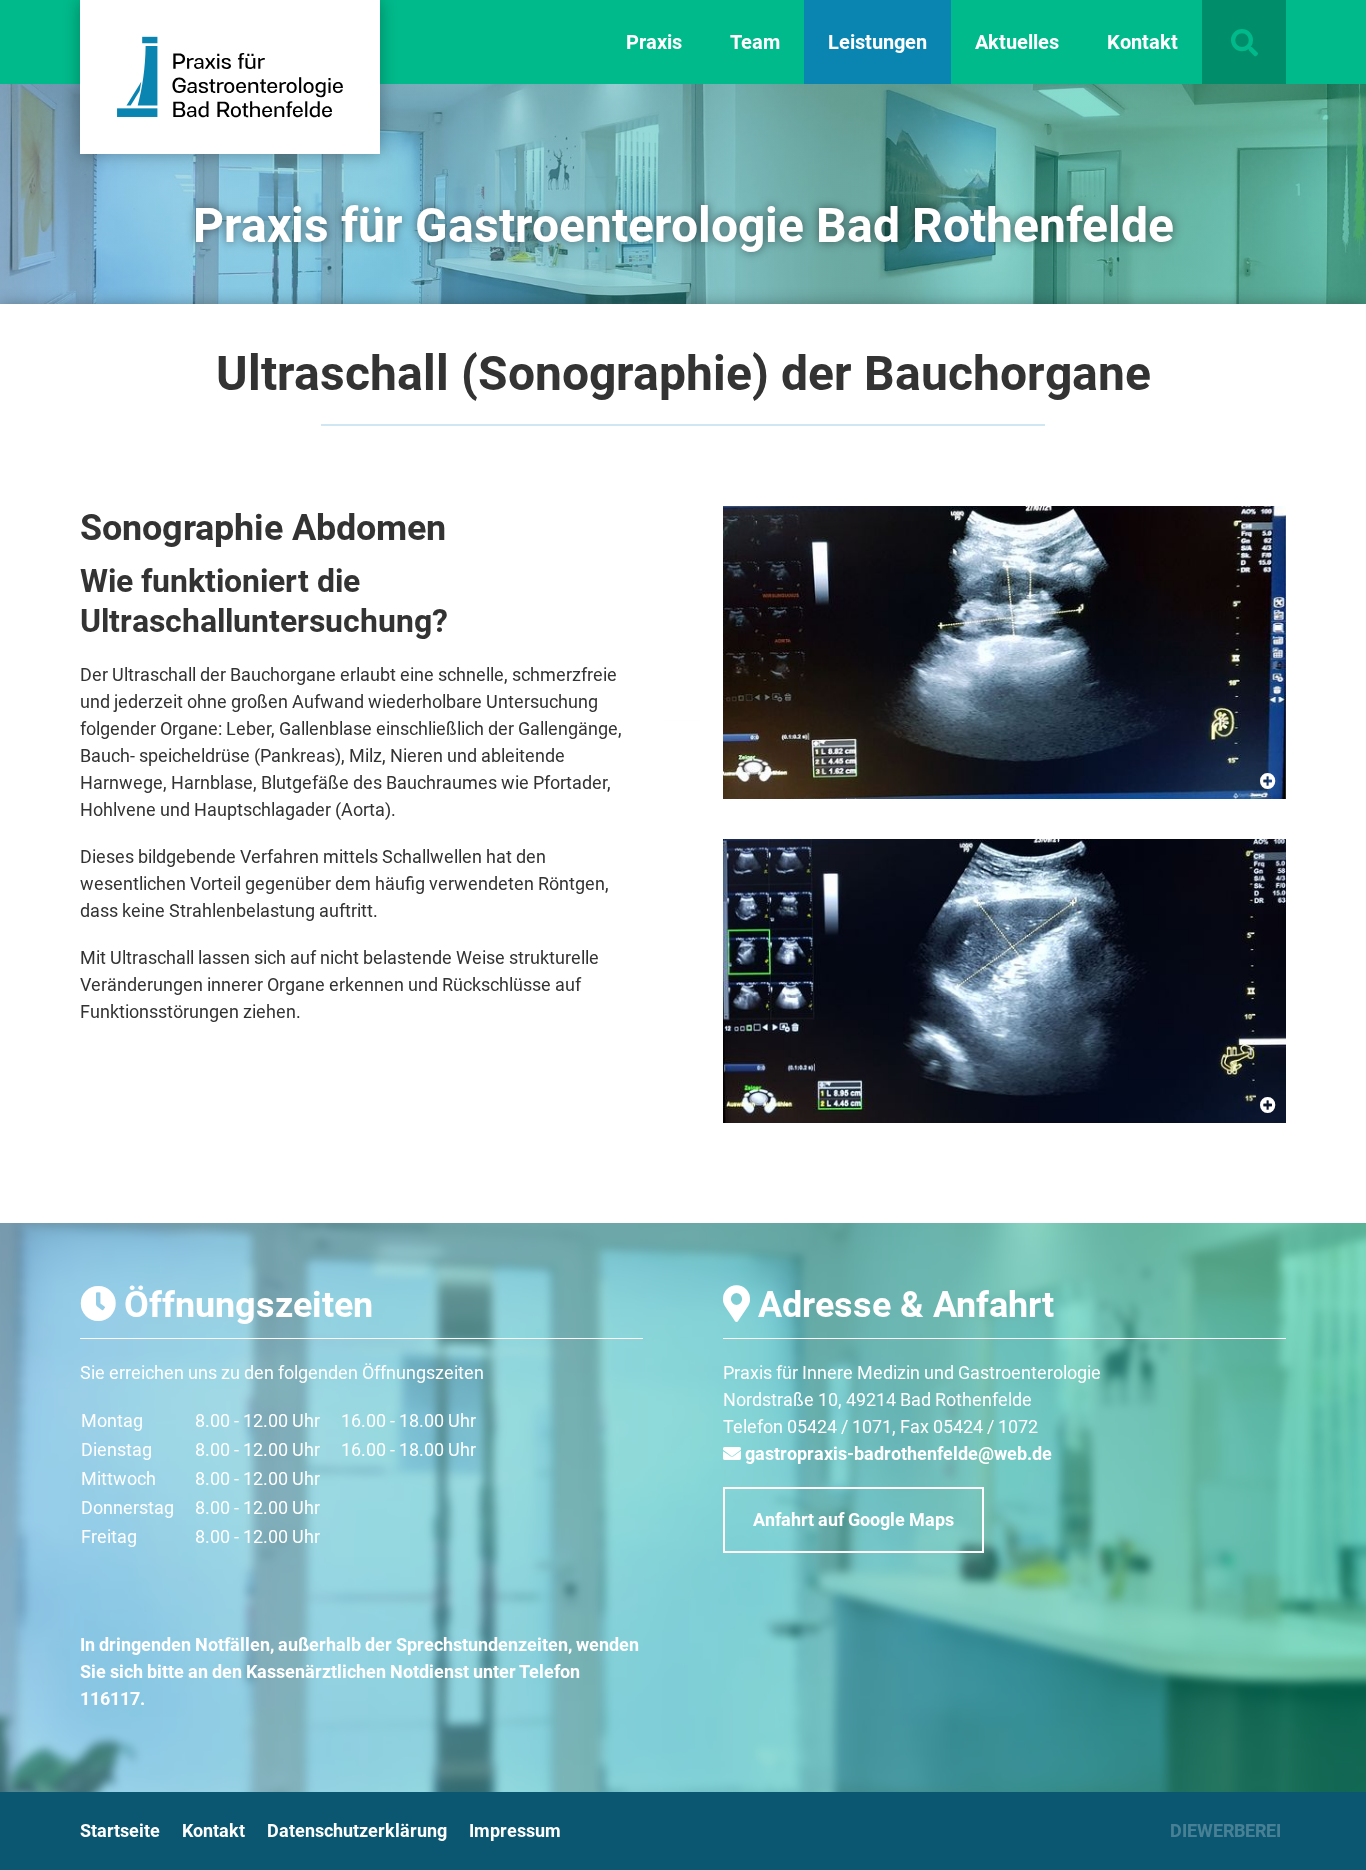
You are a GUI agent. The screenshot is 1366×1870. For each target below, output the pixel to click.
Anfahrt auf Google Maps (853, 1519)
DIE (1225, 1830)
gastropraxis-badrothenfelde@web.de (898, 1453)
